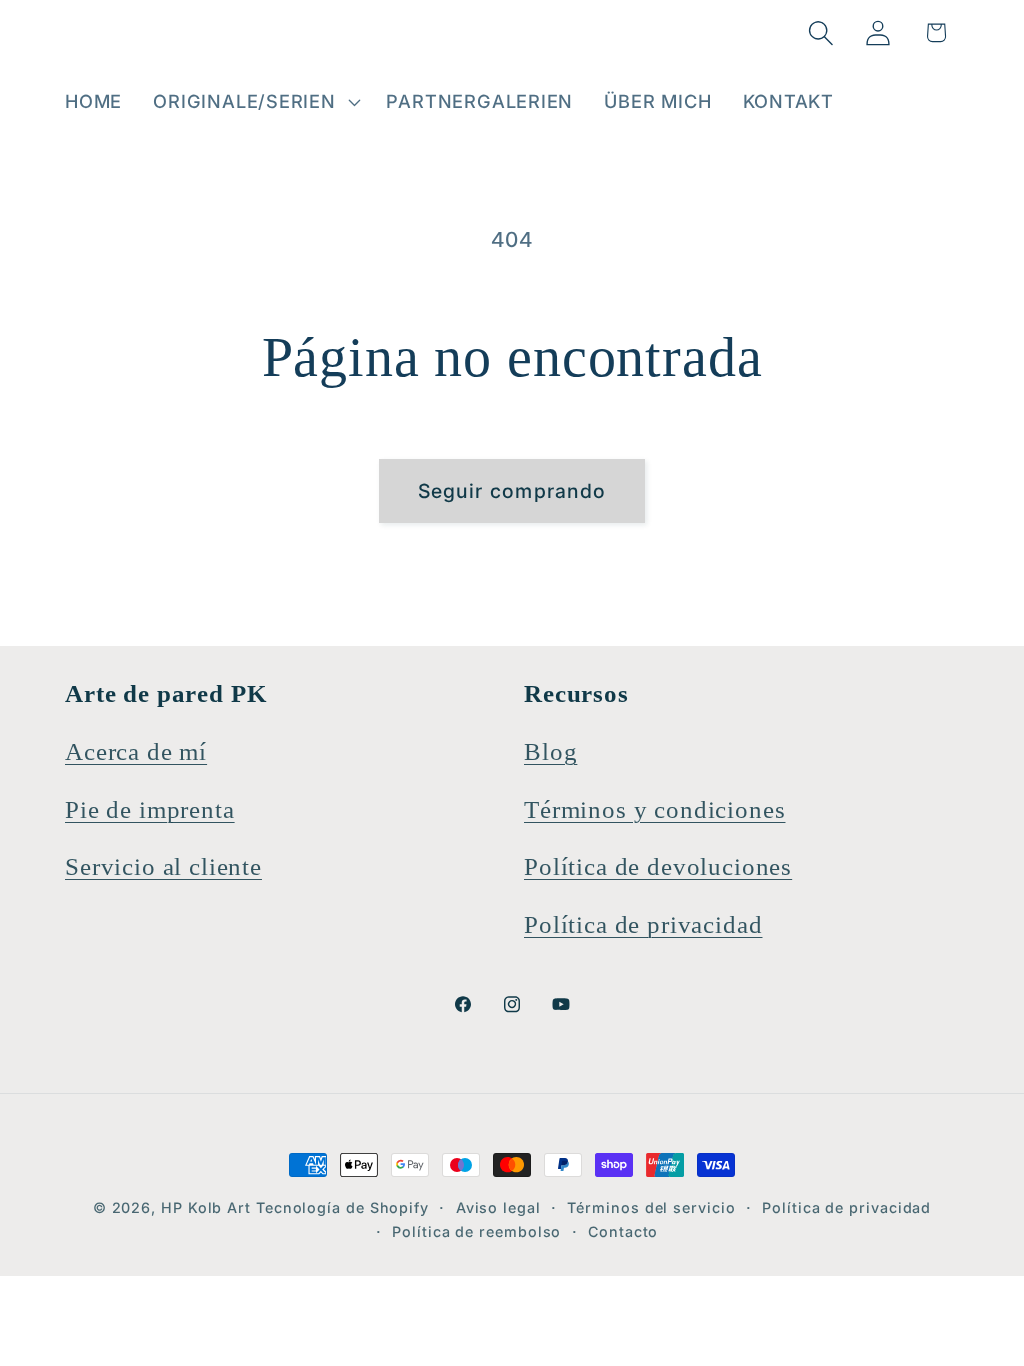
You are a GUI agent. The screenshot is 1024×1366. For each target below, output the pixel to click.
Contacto (623, 1231)
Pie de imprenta (150, 809)
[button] (254, 102)
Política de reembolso (476, 1231)
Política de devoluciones (658, 866)
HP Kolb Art (206, 1207)
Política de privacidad (643, 924)
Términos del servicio (651, 1207)
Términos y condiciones (654, 809)
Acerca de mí (136, 751)
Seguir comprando (512, 491)
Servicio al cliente (163, 866)
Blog (550, 751)
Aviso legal (498, 1207)
